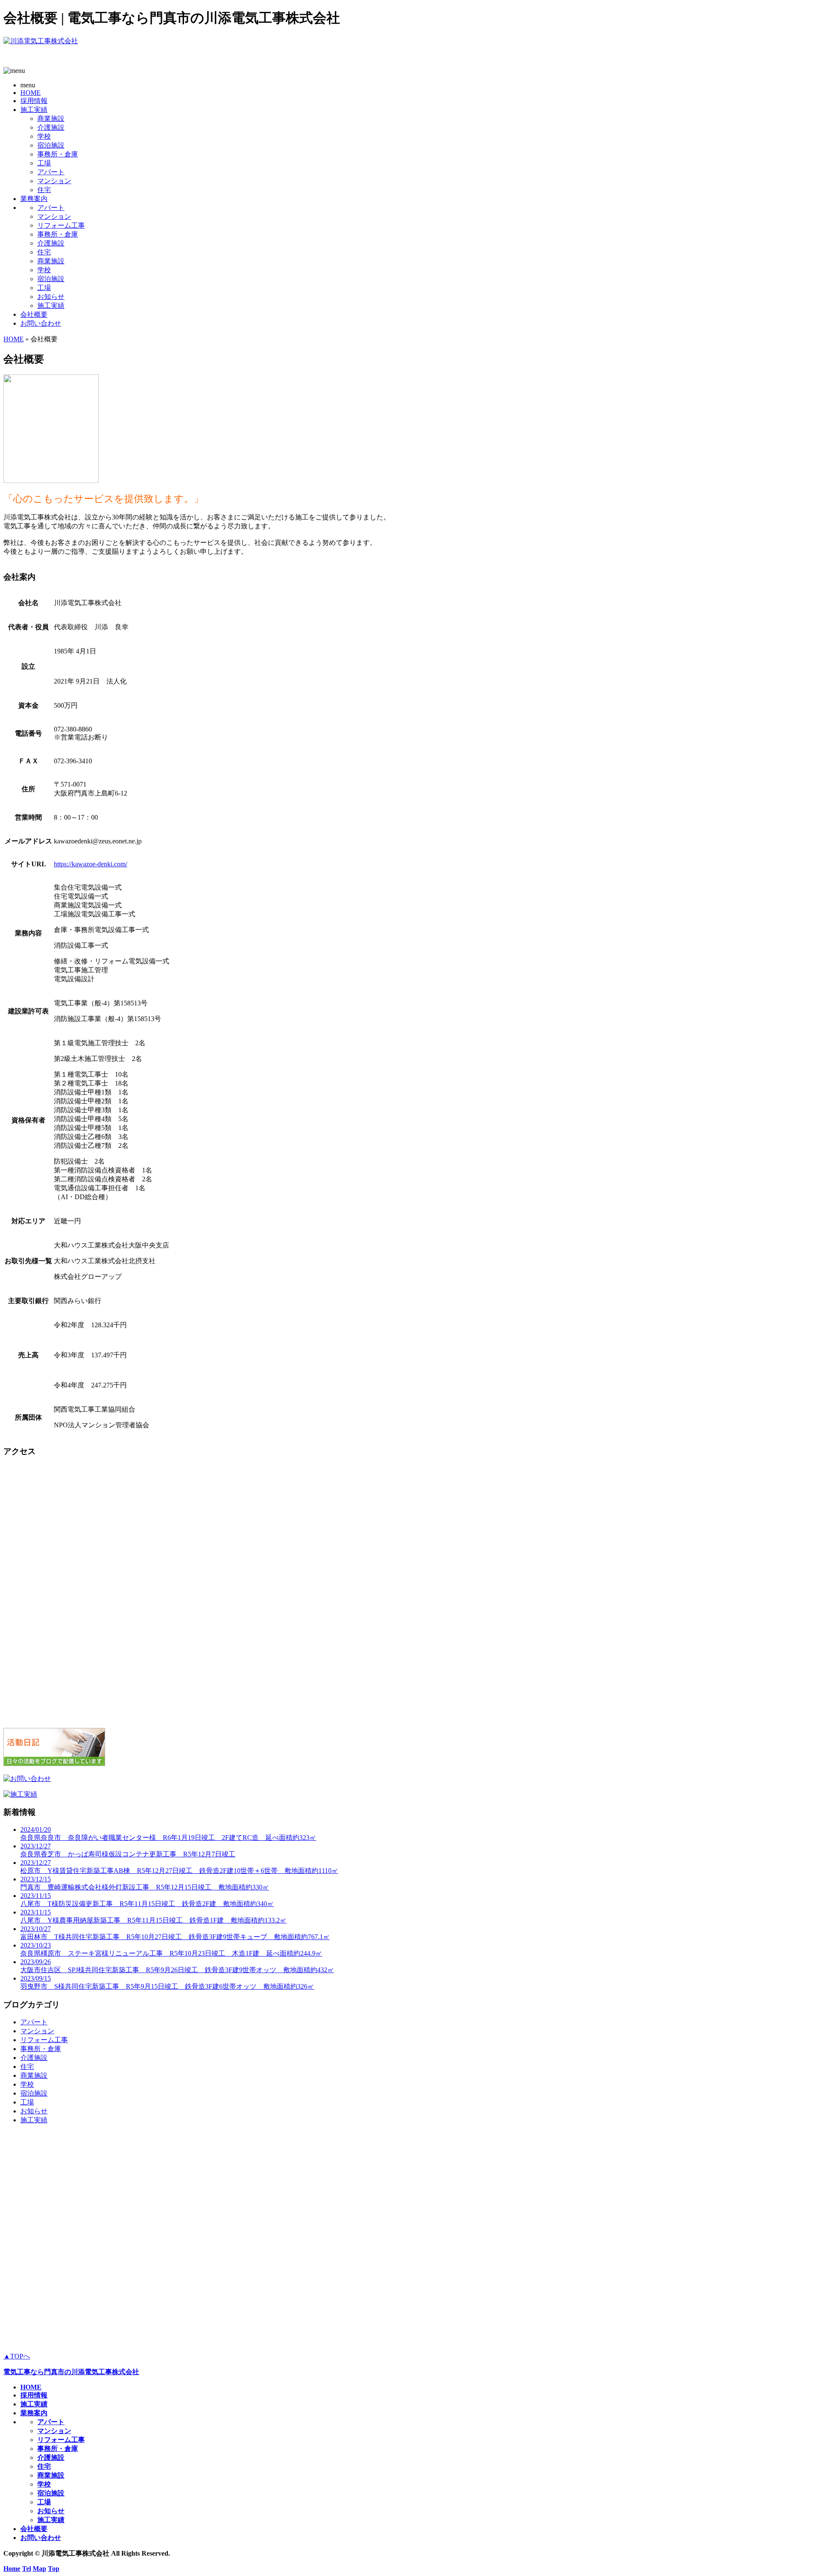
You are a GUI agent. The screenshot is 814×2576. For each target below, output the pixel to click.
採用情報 (34, 101)
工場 (44, 163)
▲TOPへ (17, 2356)
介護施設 (51, 127)
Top (54, 2569)
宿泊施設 (51, 145)
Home (12, 2569)
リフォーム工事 (61, 225)
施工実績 (34, 110)
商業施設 (51, 119)
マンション (54, 181)
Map (39, 2569)
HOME (31, 93)
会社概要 (34, 314)
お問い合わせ (41, 323)
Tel (26, 2569)
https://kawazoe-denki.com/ (91, 864)
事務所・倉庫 (58, 154)
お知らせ (51, 297)
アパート (51, 172)
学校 (44, 136)
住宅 (44, 190)
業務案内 (34, 199)
